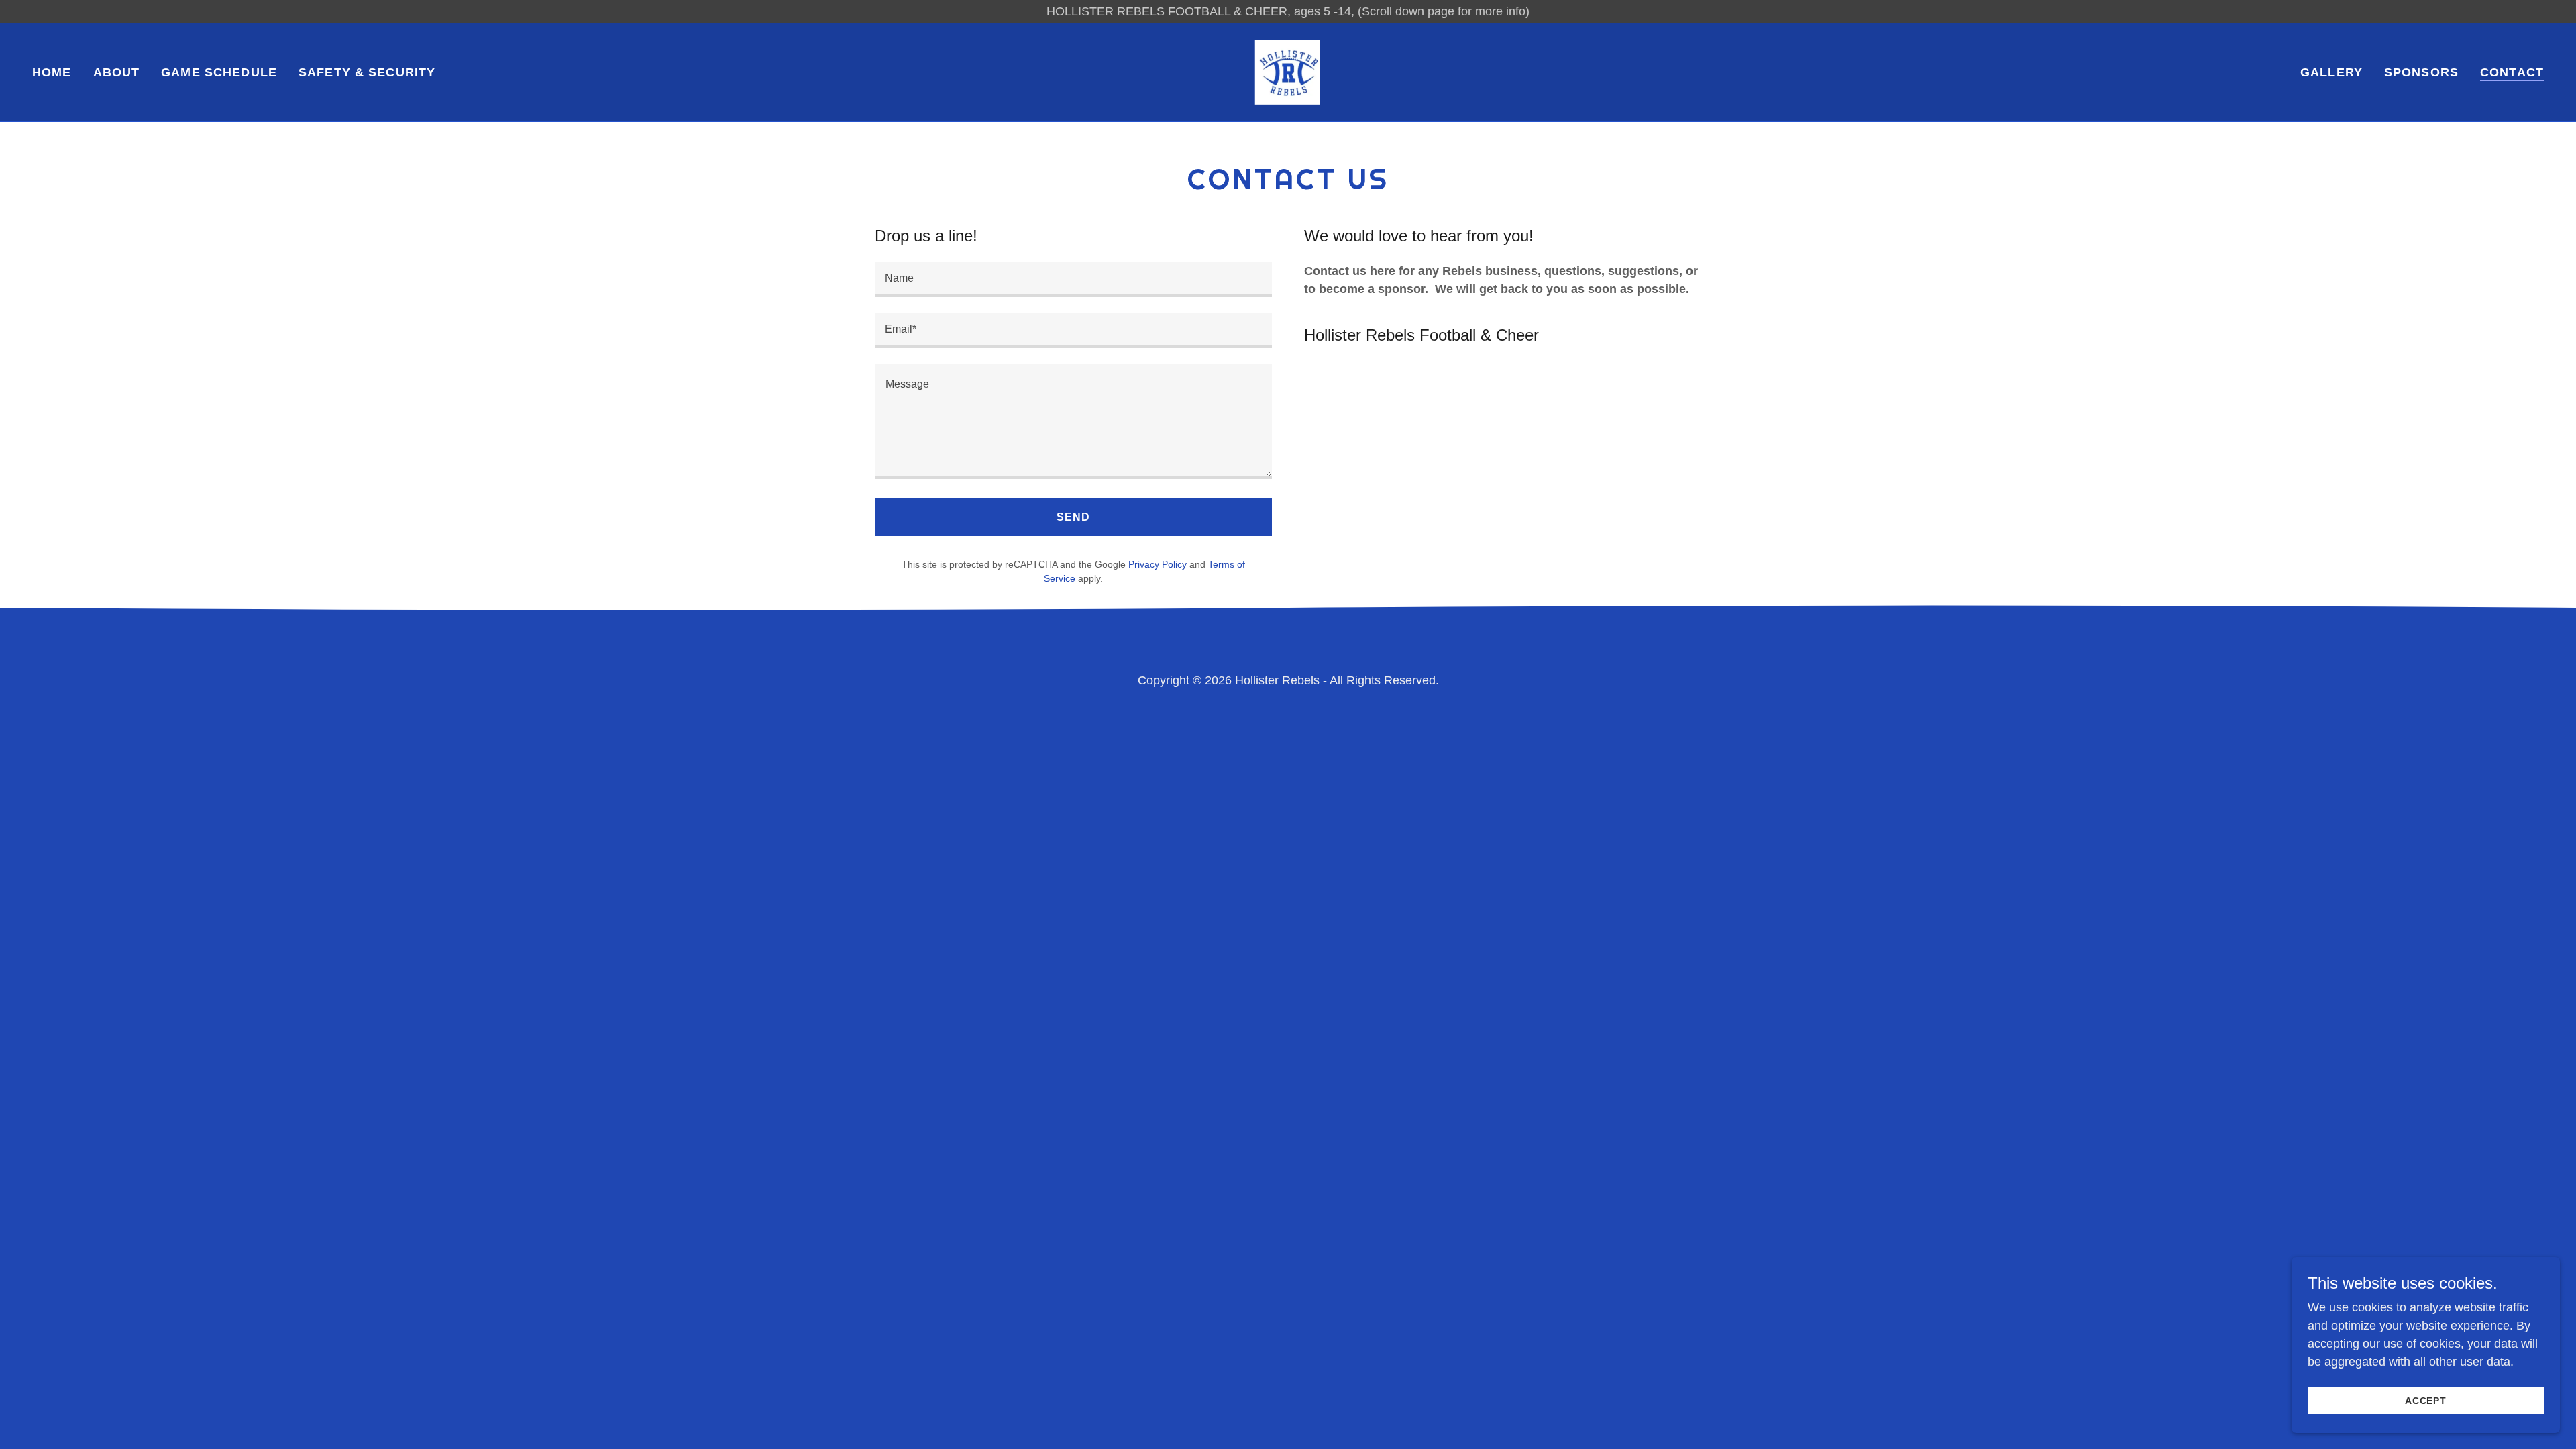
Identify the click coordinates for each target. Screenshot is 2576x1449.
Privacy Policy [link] (1158, 564)
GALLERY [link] (2331, 72)
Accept (2426, 1401)
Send (1073, 517)
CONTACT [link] (2512, 72)
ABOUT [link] (117, 72)
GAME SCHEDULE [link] (219, 72)
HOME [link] (52, 72)
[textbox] (1073, 280)
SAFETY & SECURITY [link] (367, 72)
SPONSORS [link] (2421, 72)
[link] (1288, 72)
